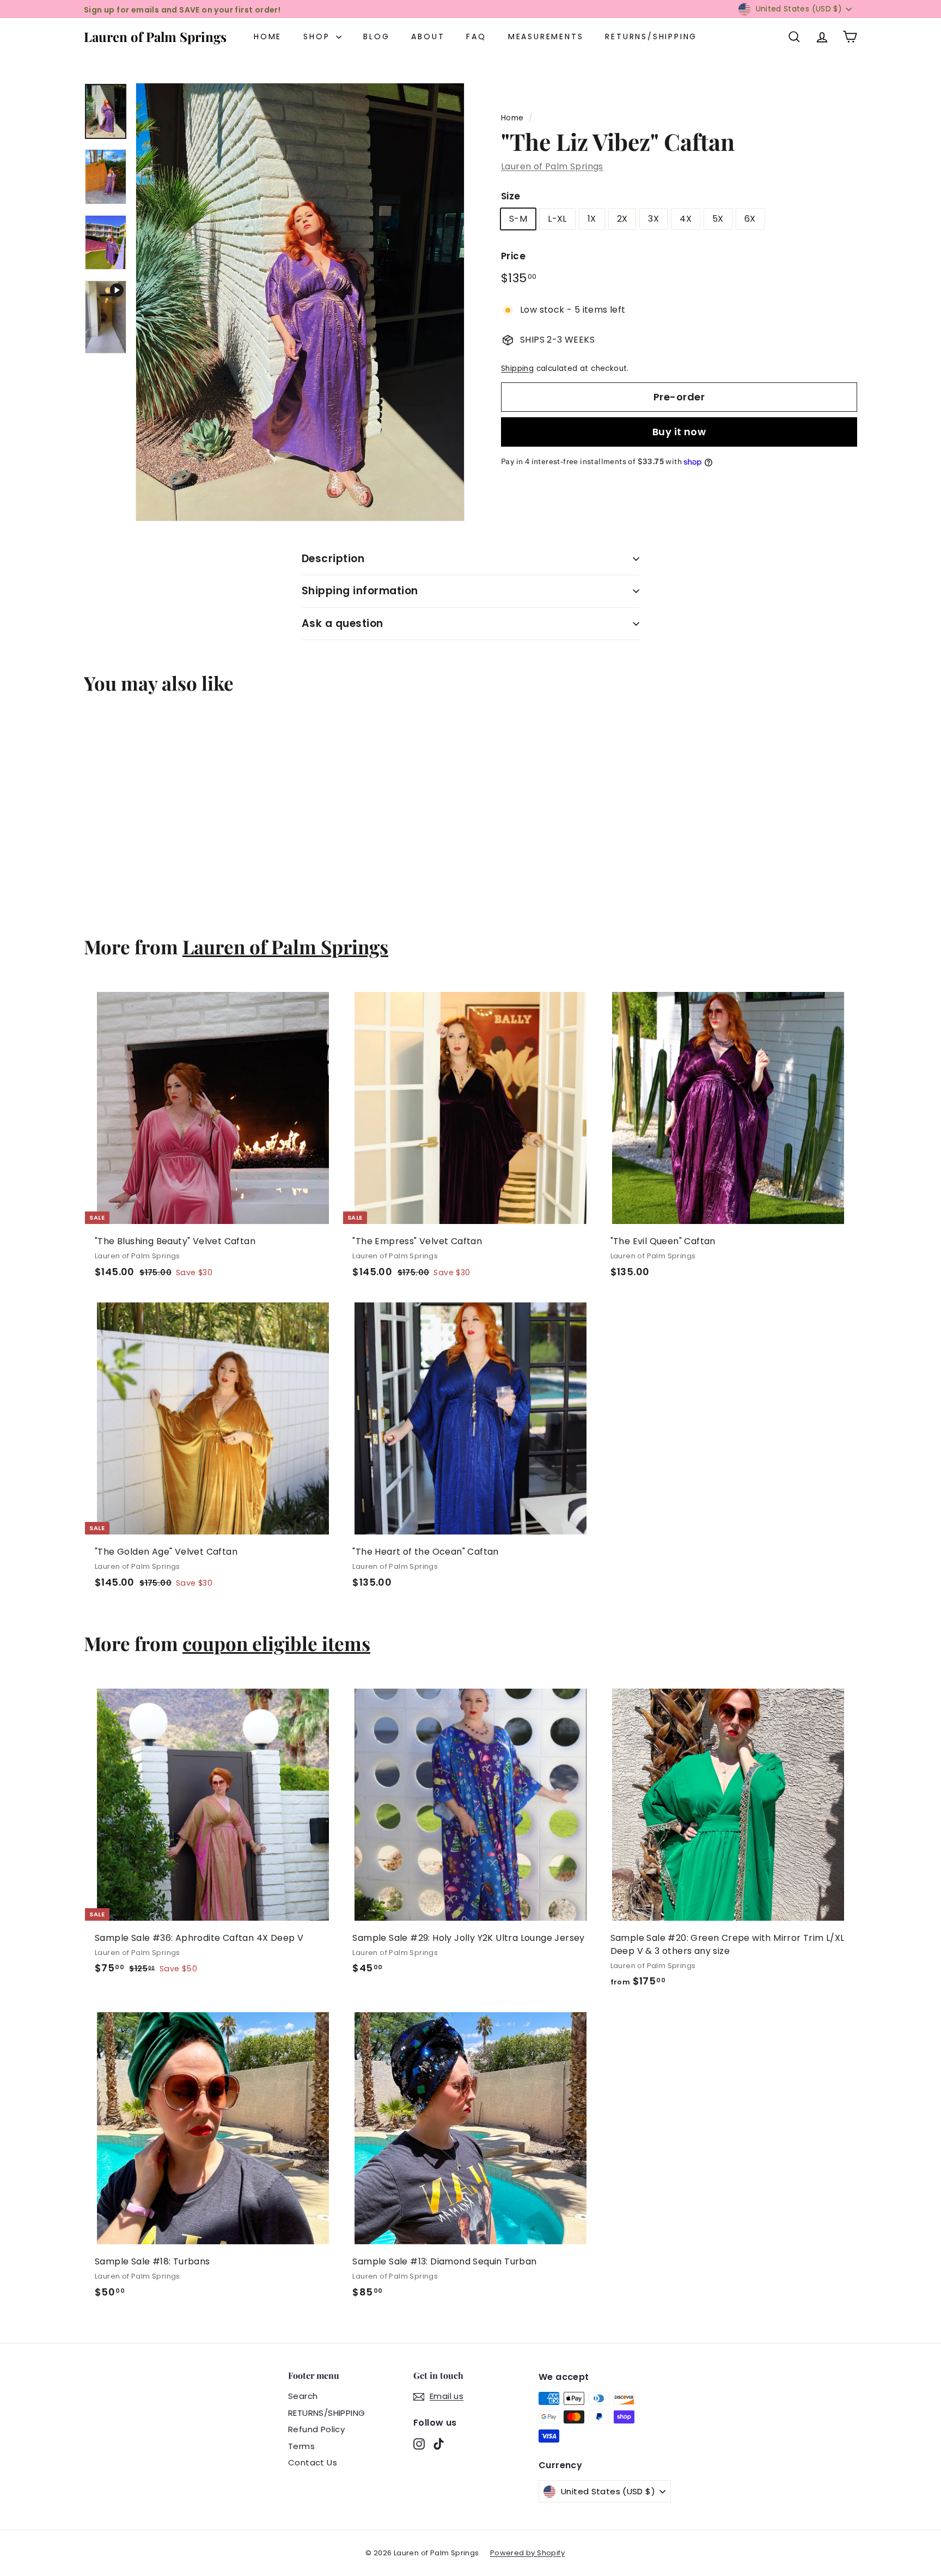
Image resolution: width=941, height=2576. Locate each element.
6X (750, 219)
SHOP (318, 36)
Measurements (546, 36)
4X (686, 219)
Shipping (517, 369)
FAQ (476, 36)
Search (303, 2396)
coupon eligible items (276, 1643)
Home (268, 36)
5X (718, 219)
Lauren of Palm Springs (155, 36)
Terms (301, 2446)
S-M (518, 219)
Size (511, 196)
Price (513, 257)
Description (333, 559)
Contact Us (313, 2462)
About (428, 36)
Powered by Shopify (527, 2553)
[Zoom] (300, 302)
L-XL (557, 219)
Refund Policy (316, 2429)
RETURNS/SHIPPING (651, 36)
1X (592, 219)
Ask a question (343, 623)
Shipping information (360, 591)
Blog (376, 36)
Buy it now (679, 432)
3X (653, 219)
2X (622, 219)
